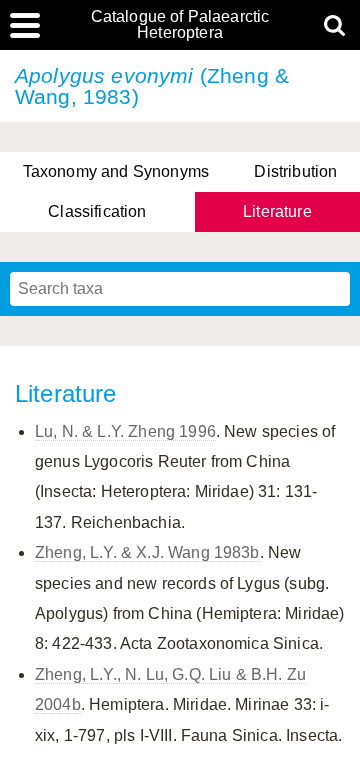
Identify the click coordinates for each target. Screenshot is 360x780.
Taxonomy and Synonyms (116, 171)
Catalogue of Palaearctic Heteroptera (180, 25)
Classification (97, 211)
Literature (277, 211)
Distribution (295, 171)
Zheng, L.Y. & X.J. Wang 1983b (147, 552)
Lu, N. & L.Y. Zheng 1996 (125, 431)
